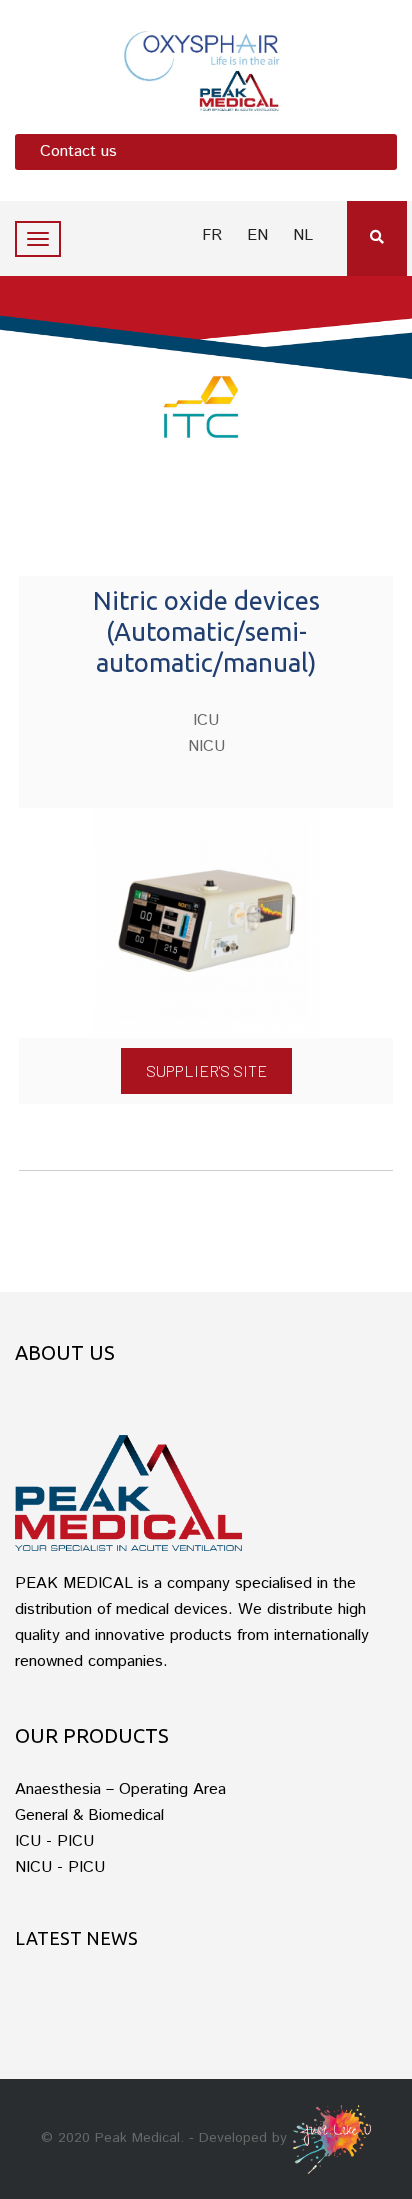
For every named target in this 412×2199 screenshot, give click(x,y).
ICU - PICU (54, 1841)
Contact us (78, 151)
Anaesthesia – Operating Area (120, 1789)
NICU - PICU (60, 1867)
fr (212, 235)
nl (303, 235)
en (257, 235)
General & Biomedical (89, 1815)
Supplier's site (206, 1070)
